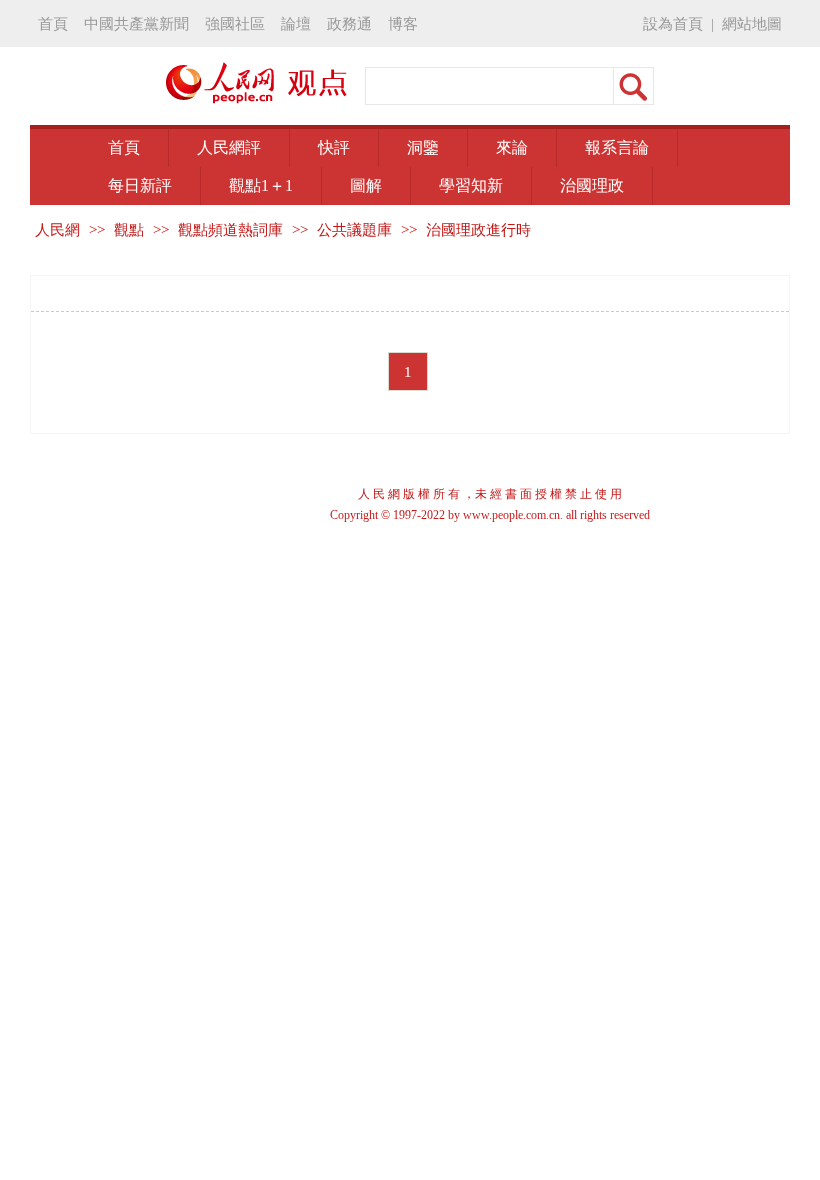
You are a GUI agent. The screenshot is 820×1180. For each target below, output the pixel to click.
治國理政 (592, 185)
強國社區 (235, 23)
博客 (403, 23)
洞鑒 (423, 147)
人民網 (57, 229)
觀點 (129, 229)
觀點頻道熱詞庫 (230, 229)
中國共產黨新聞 (136, 23)
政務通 (349, 23)
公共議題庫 (354, 229)
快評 (334, 147)
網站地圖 (752, 23)
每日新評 (140, 185)
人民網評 (229, 147)
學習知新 (471, 185)
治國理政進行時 (478, 229)
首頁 (53, 23)
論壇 (296, 23)
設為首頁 (673, 23)
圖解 (366, 185)
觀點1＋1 (261, 185)
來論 (512, 147)
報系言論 (617, 147)
